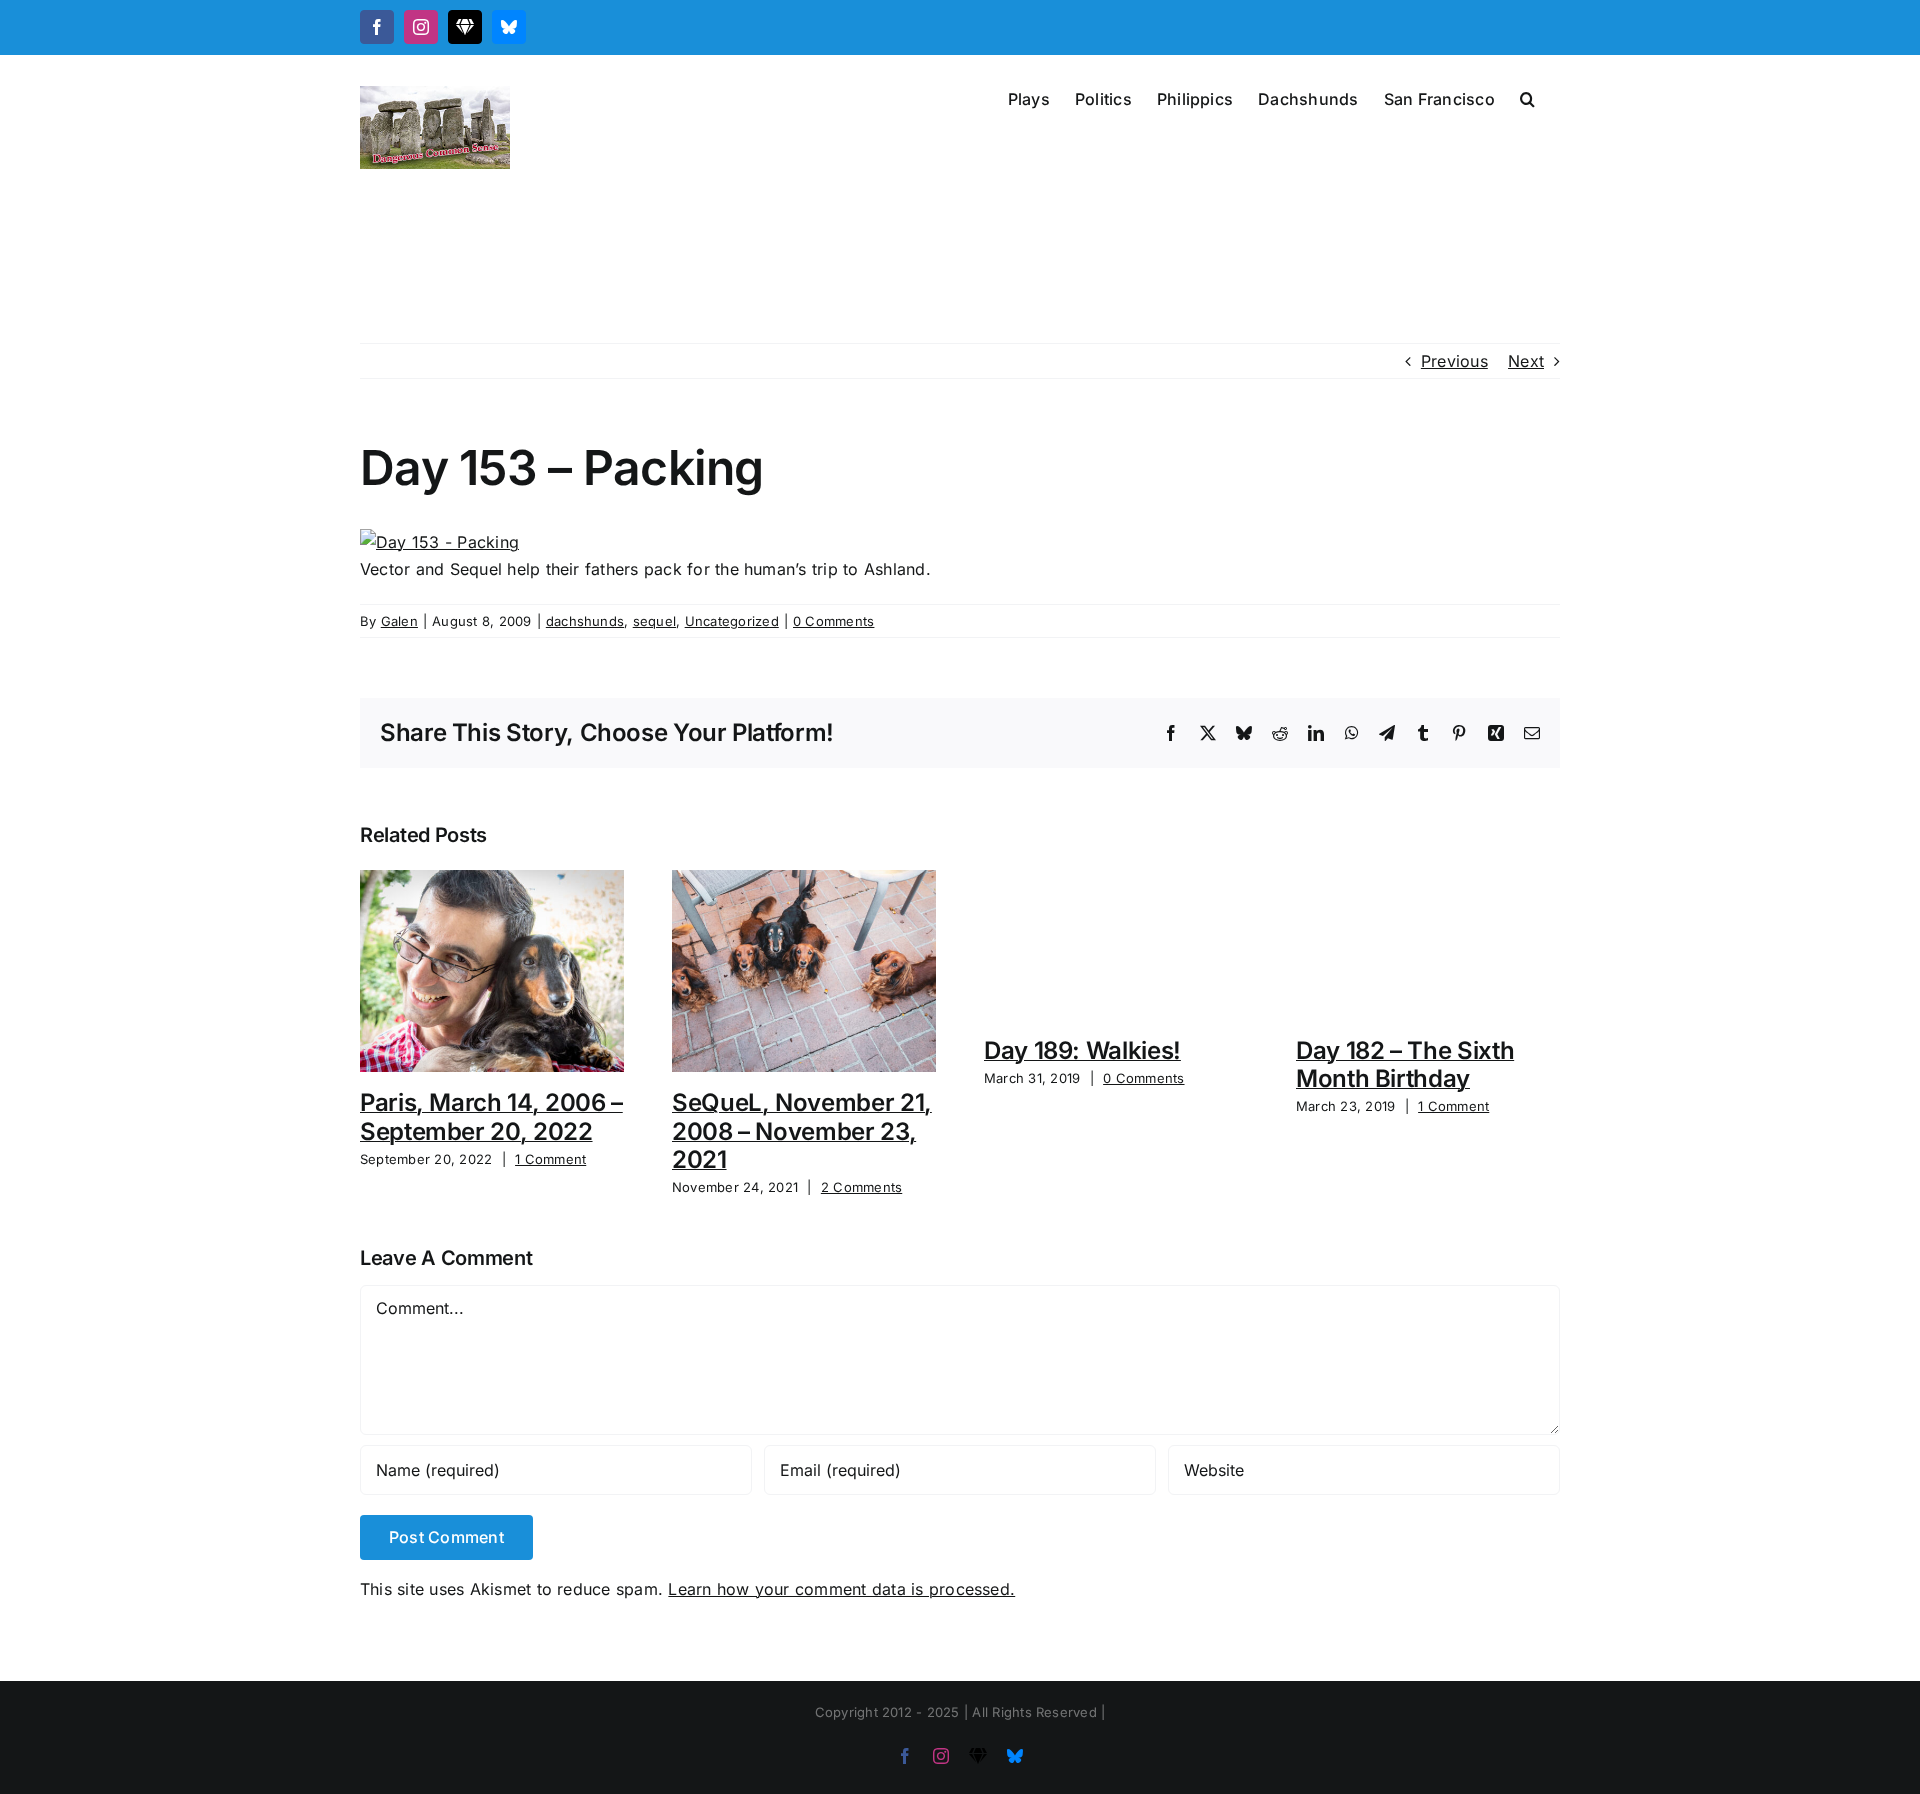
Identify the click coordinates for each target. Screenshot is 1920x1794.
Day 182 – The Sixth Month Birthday (1405, 1065)
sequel (654, 621)
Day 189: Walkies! (1082, 1050)
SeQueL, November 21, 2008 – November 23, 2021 (802, 1131)
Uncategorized (732, 621)
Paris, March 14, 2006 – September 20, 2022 (491, 1117)
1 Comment (550, 1159)
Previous (1454, 361)
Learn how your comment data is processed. (841, 1589)
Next (1526, 361)
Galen (399, 621)
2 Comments (861, 1187)
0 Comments (833, 621)
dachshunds (585, 621)
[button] (1527, 97)
